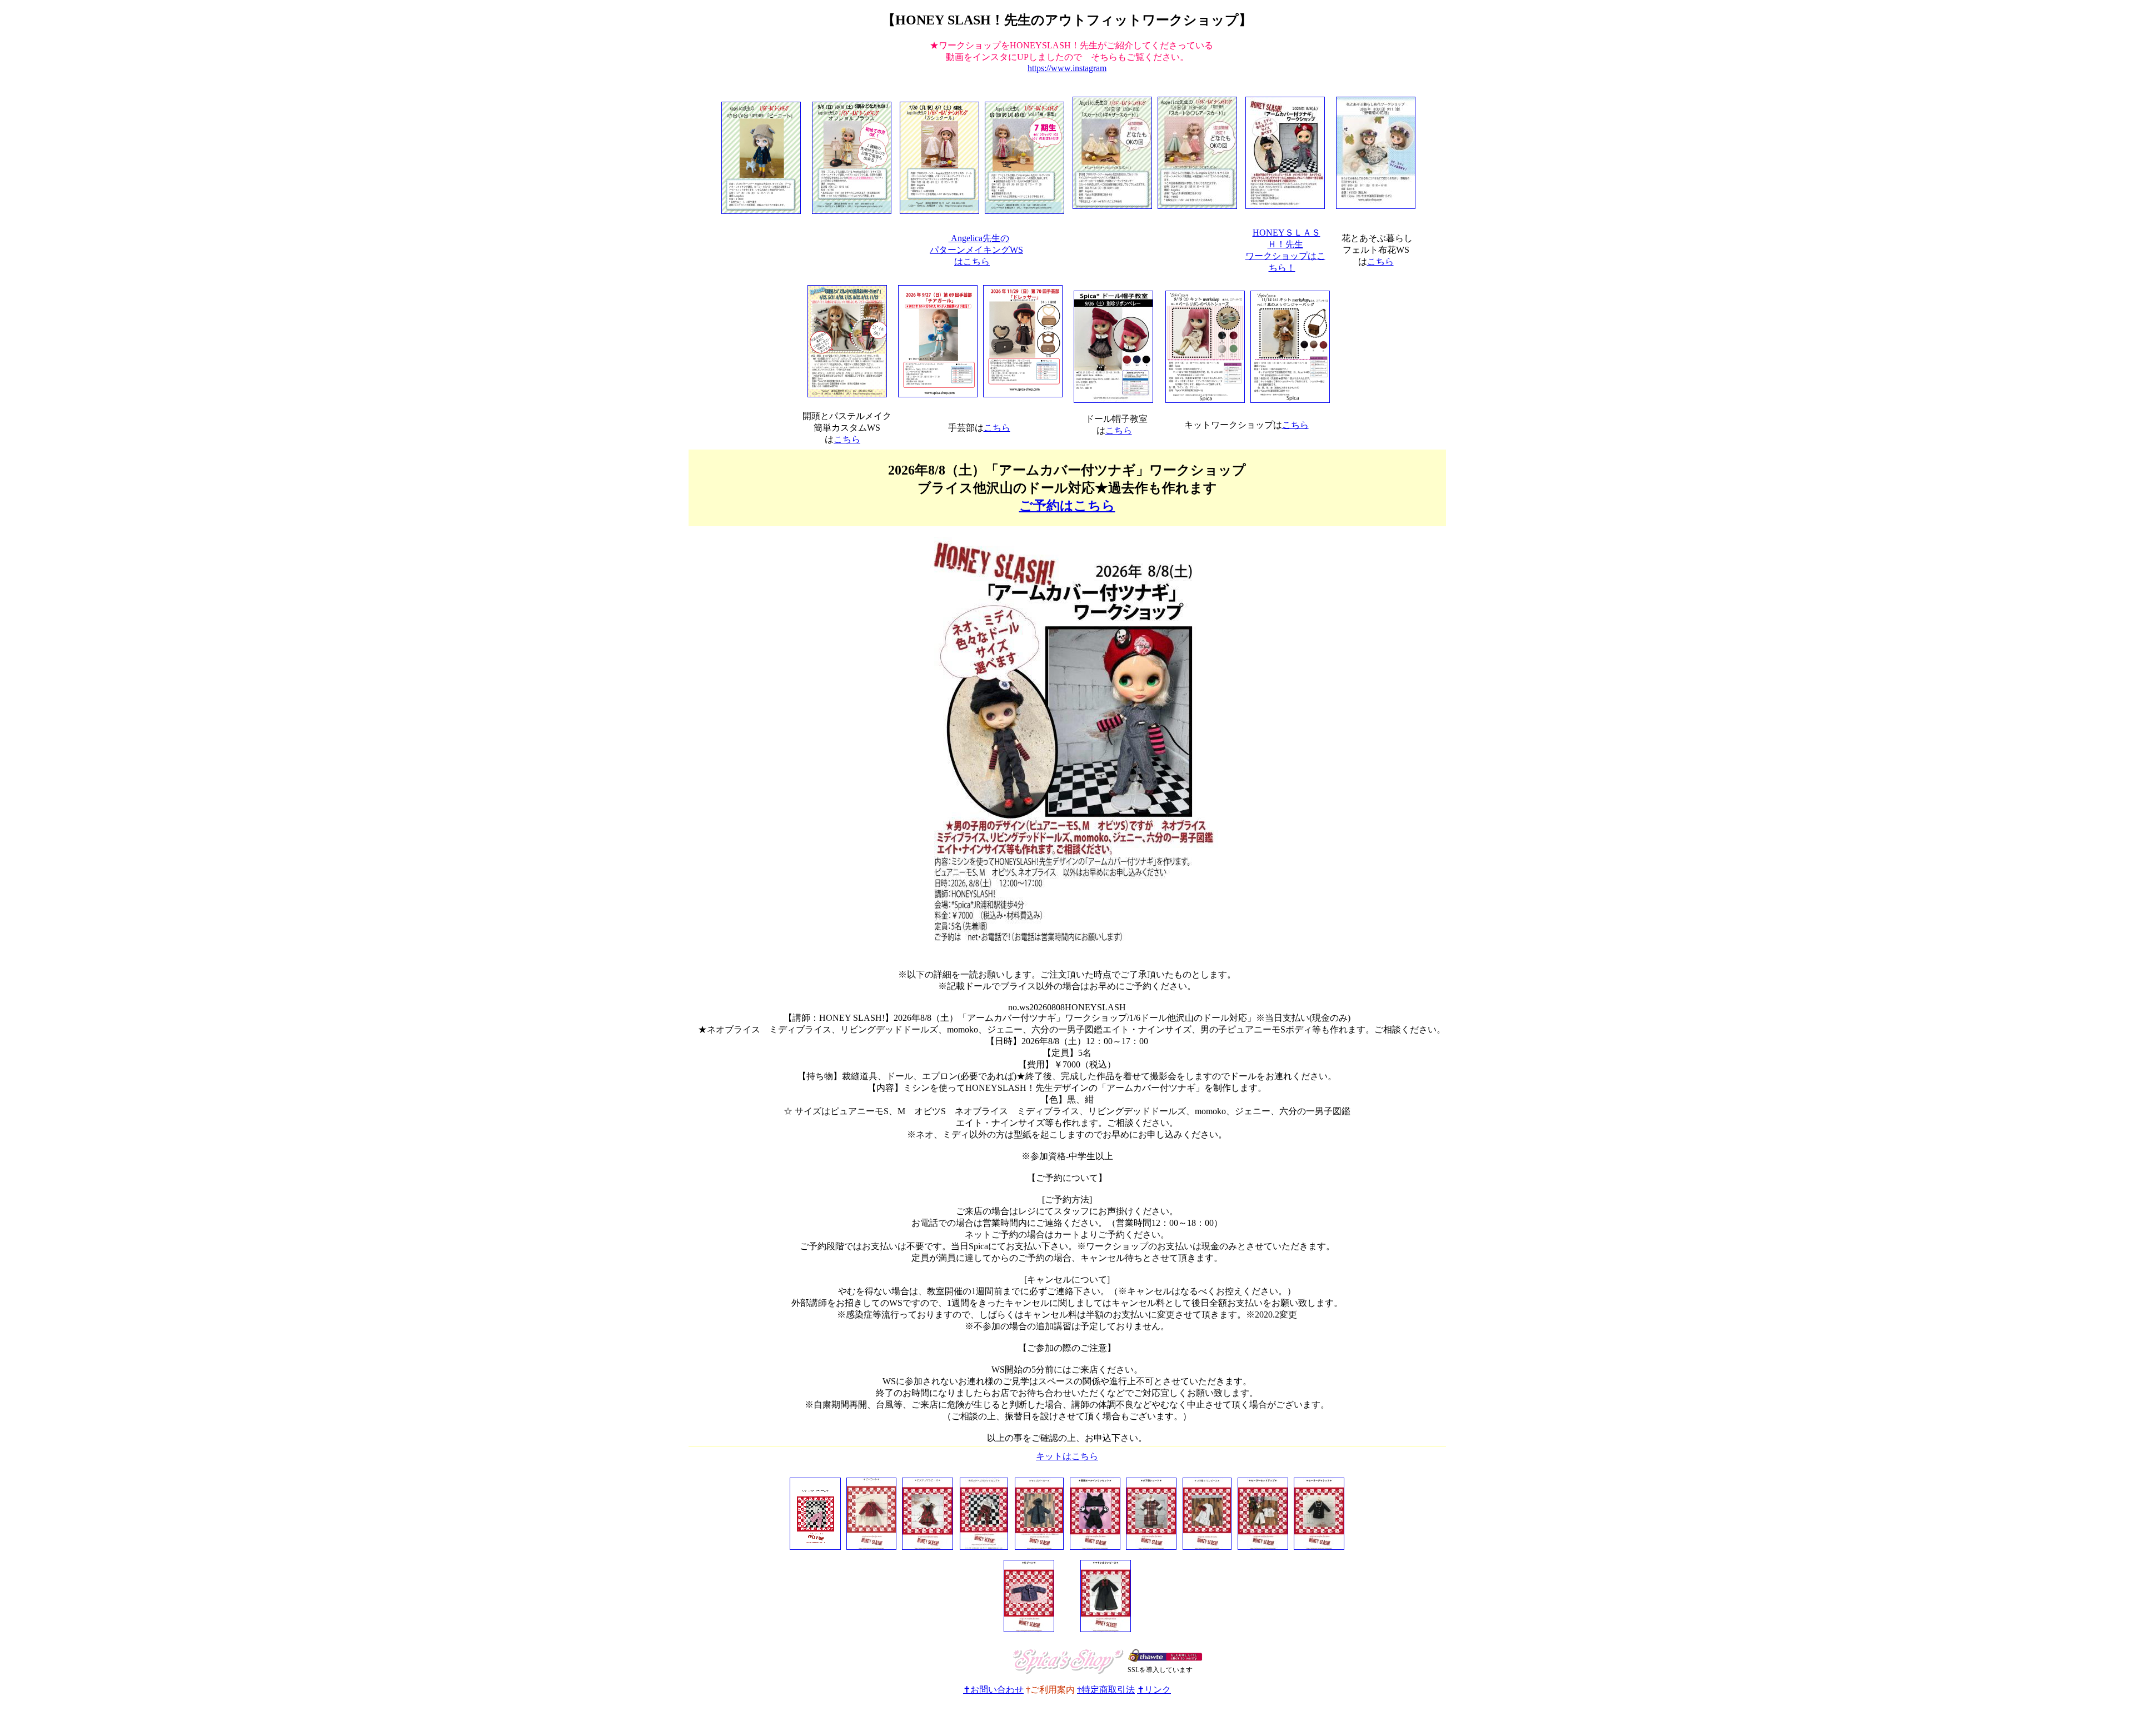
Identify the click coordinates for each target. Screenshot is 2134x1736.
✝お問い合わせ (993, 1690)
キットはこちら (1067, 1456)
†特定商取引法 (1106, 1690)
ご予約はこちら (1067, 506)
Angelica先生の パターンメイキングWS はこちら (976, 250)
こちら (1380, 261)
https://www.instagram (1067, 68)
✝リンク (1154, 1690)
